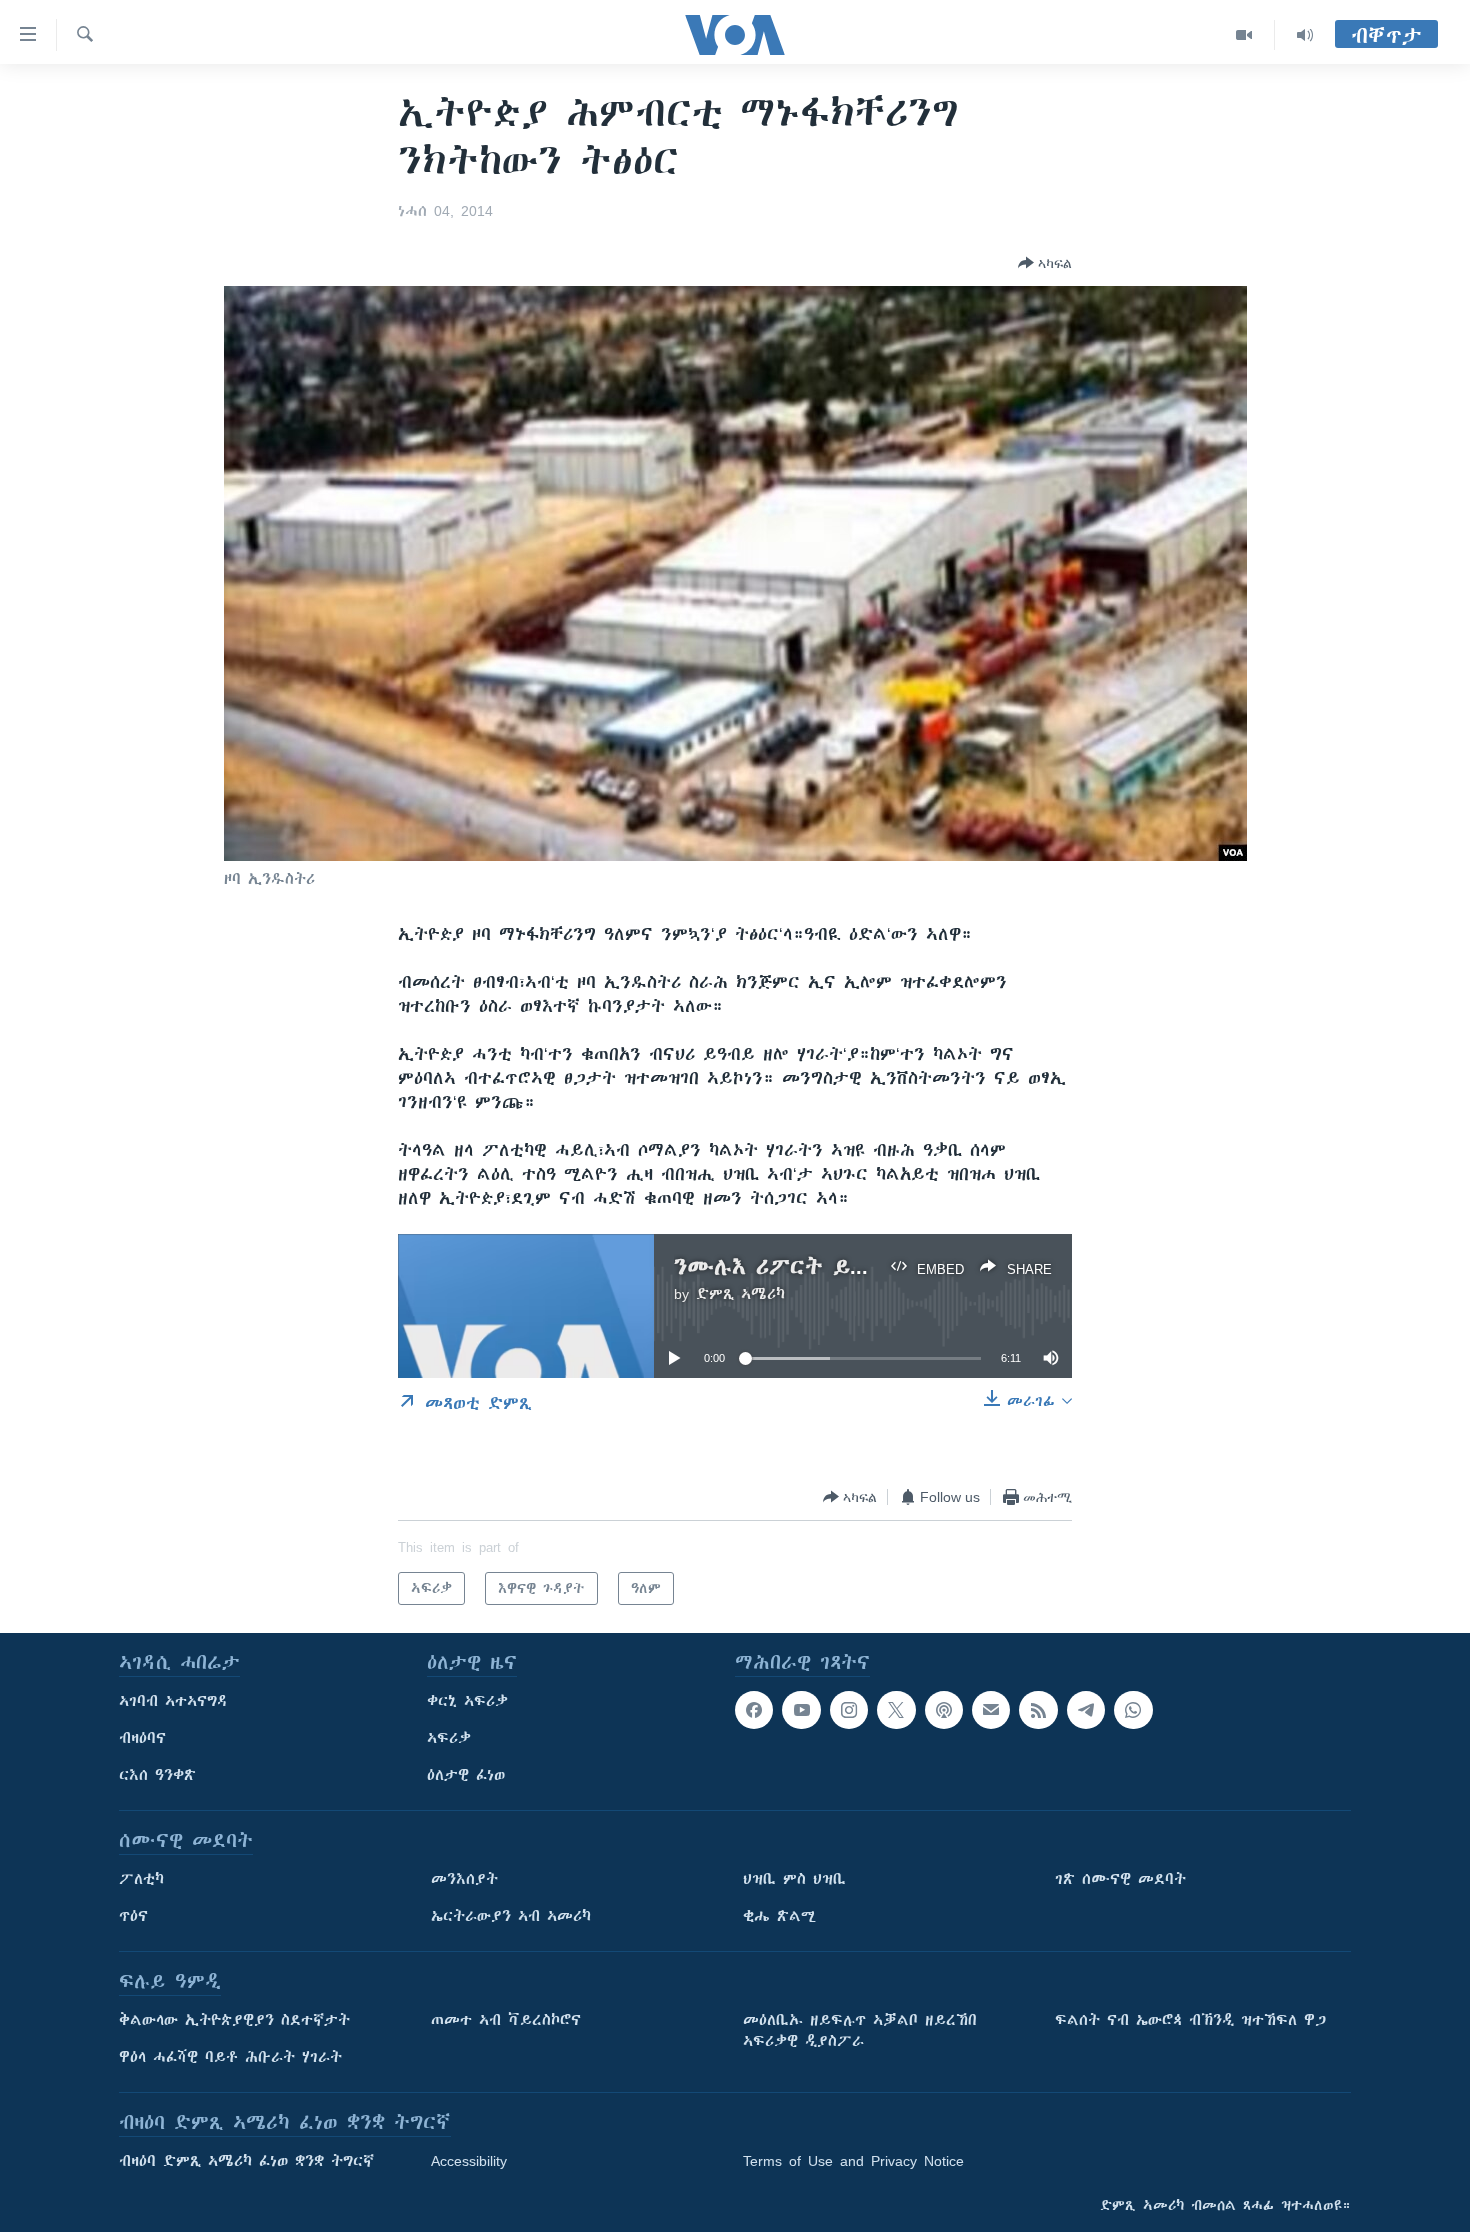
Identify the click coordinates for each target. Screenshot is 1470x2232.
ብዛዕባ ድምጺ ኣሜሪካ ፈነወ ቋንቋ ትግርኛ (246, 2161)
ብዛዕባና (142, 1738)
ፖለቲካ (141, 1879)
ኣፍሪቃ (449, 1738)
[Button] (1045, 263)
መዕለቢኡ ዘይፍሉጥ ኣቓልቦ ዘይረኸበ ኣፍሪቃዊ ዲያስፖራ (860, 2030)
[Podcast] (944, 1710)
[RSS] (1038, 1710)
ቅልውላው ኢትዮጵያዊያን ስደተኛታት (234, 2020)
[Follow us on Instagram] (849, 1710)
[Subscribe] (991, 1710)
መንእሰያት (464, 1879)
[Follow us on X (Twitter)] (896, 1710)
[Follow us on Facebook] (754, 1710)
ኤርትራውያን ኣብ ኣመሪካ (511, 1916)
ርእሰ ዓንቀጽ (157, 1775)
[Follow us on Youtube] (801, 1710)
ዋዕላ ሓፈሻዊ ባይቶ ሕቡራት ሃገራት (230, 2057)
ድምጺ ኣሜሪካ (740, 1294)
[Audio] (1305, 35)
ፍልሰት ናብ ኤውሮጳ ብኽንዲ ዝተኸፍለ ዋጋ (1190, 2020)
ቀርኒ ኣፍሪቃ (467, 1701)
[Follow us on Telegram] (1086, 1710)
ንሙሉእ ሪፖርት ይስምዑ (787, 1266)
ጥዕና (133, 1916)
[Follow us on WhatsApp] (1133, 1710)
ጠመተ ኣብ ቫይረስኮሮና (506, 2020)
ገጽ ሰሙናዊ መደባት (1120, 1879)
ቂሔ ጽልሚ (779, 1916)
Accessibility (469, 2161)
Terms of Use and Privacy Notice (853, 2161)
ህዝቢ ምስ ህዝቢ (794, 1879)
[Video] (1244, 35)
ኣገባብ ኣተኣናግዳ (173, 1701)
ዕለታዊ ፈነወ (466, 1775)
